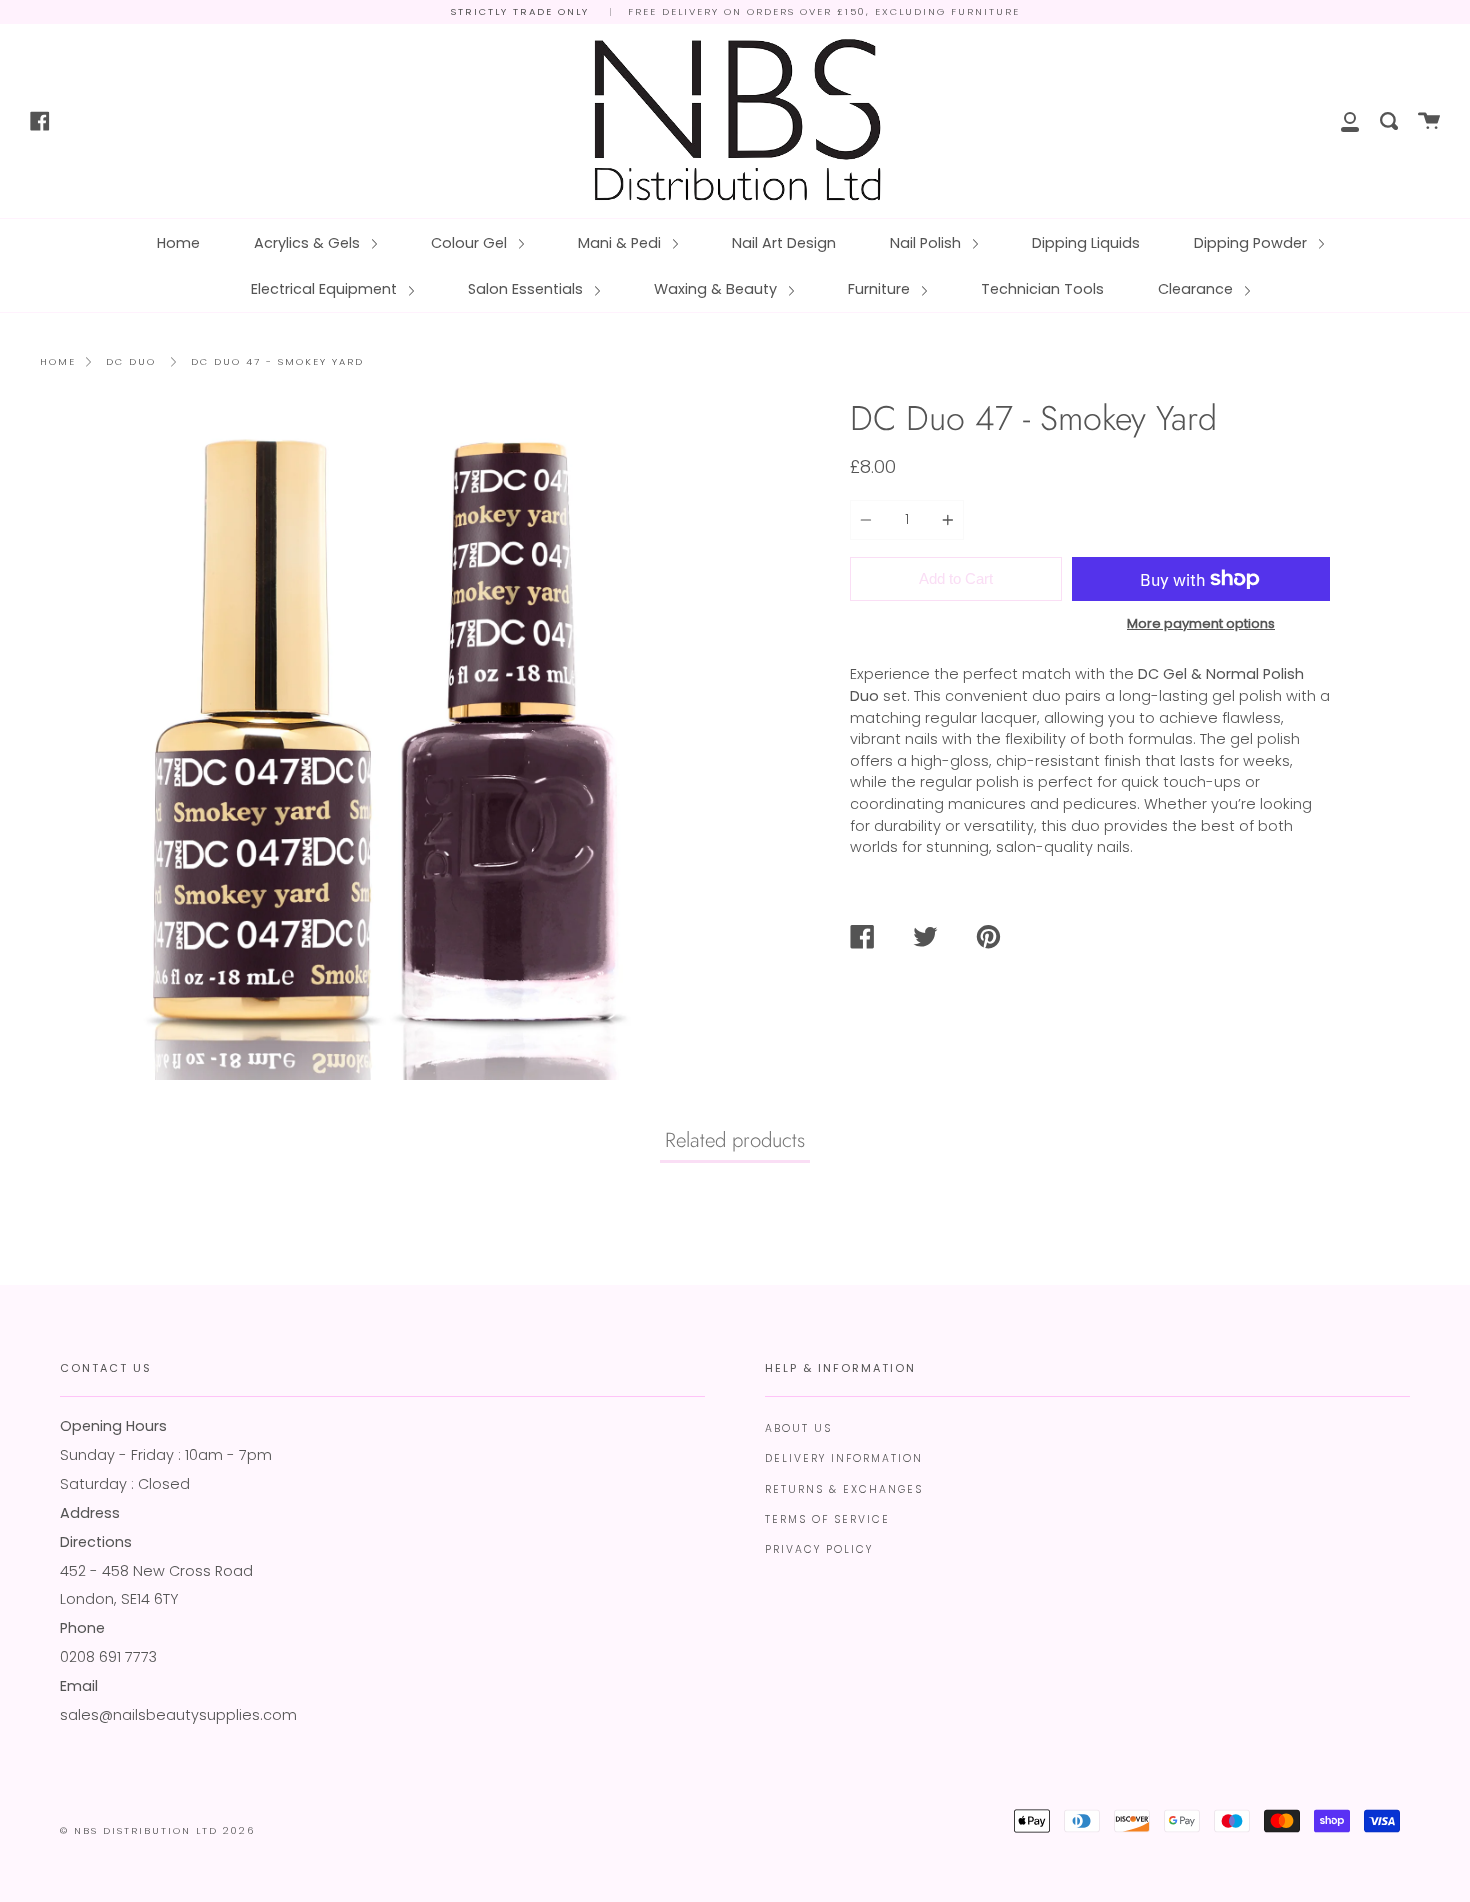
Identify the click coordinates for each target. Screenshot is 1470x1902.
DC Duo (131, 361)
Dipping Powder (1252, 243)
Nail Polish (927, 243)
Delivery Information (844, 1458)
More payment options (1201, 623)
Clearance (1197, 289)
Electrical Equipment (326, 289)
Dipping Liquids (1086, 243)
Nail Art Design (784, 243)
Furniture (881, 289)
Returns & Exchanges (844, 1489)
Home (178, 243)
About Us (798, 1428)
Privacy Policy (819, 1549)
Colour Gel (471, 243)
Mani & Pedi (621, 243)
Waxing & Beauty (717, 289)
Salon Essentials (527, 289)
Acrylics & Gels (309, 243)
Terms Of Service (827, 1519)
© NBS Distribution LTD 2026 (157, 1830)
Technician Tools (1042, 289)
